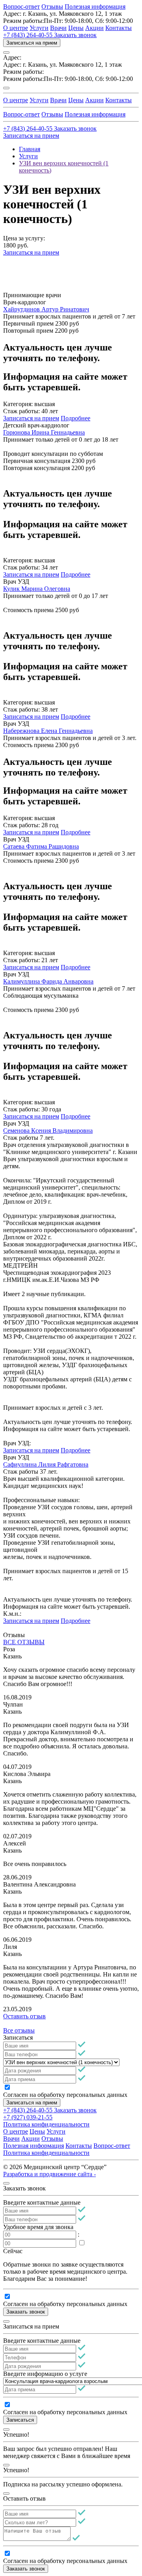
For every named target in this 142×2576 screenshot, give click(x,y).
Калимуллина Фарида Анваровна (48, 981)
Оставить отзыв (24, 2016)
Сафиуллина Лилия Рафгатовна (46, 1464)
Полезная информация (95, 7)
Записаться (20, 2420)
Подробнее (76, 418)
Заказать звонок (75, 35)
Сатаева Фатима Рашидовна (41, 846)
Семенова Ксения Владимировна (48, 1131)
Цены (76, 28)
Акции (94, 28)
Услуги (39, 28)
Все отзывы (19, 2030)
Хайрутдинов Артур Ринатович (46, 309)
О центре (16, 28)
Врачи (58, 28)
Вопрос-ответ (21, 7)
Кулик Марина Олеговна (37, 589)
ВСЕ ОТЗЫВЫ (24, 1642)
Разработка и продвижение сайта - (50, 2174)
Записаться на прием (32, 43)
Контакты (119, 28)
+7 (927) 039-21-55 (28, 2117)
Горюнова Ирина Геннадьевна (44, 432)
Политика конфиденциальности (46, 2124)
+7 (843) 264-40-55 (29, 35)
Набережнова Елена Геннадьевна (48, 731)
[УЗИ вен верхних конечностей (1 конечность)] (61, 2062)
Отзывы (52, 7)
